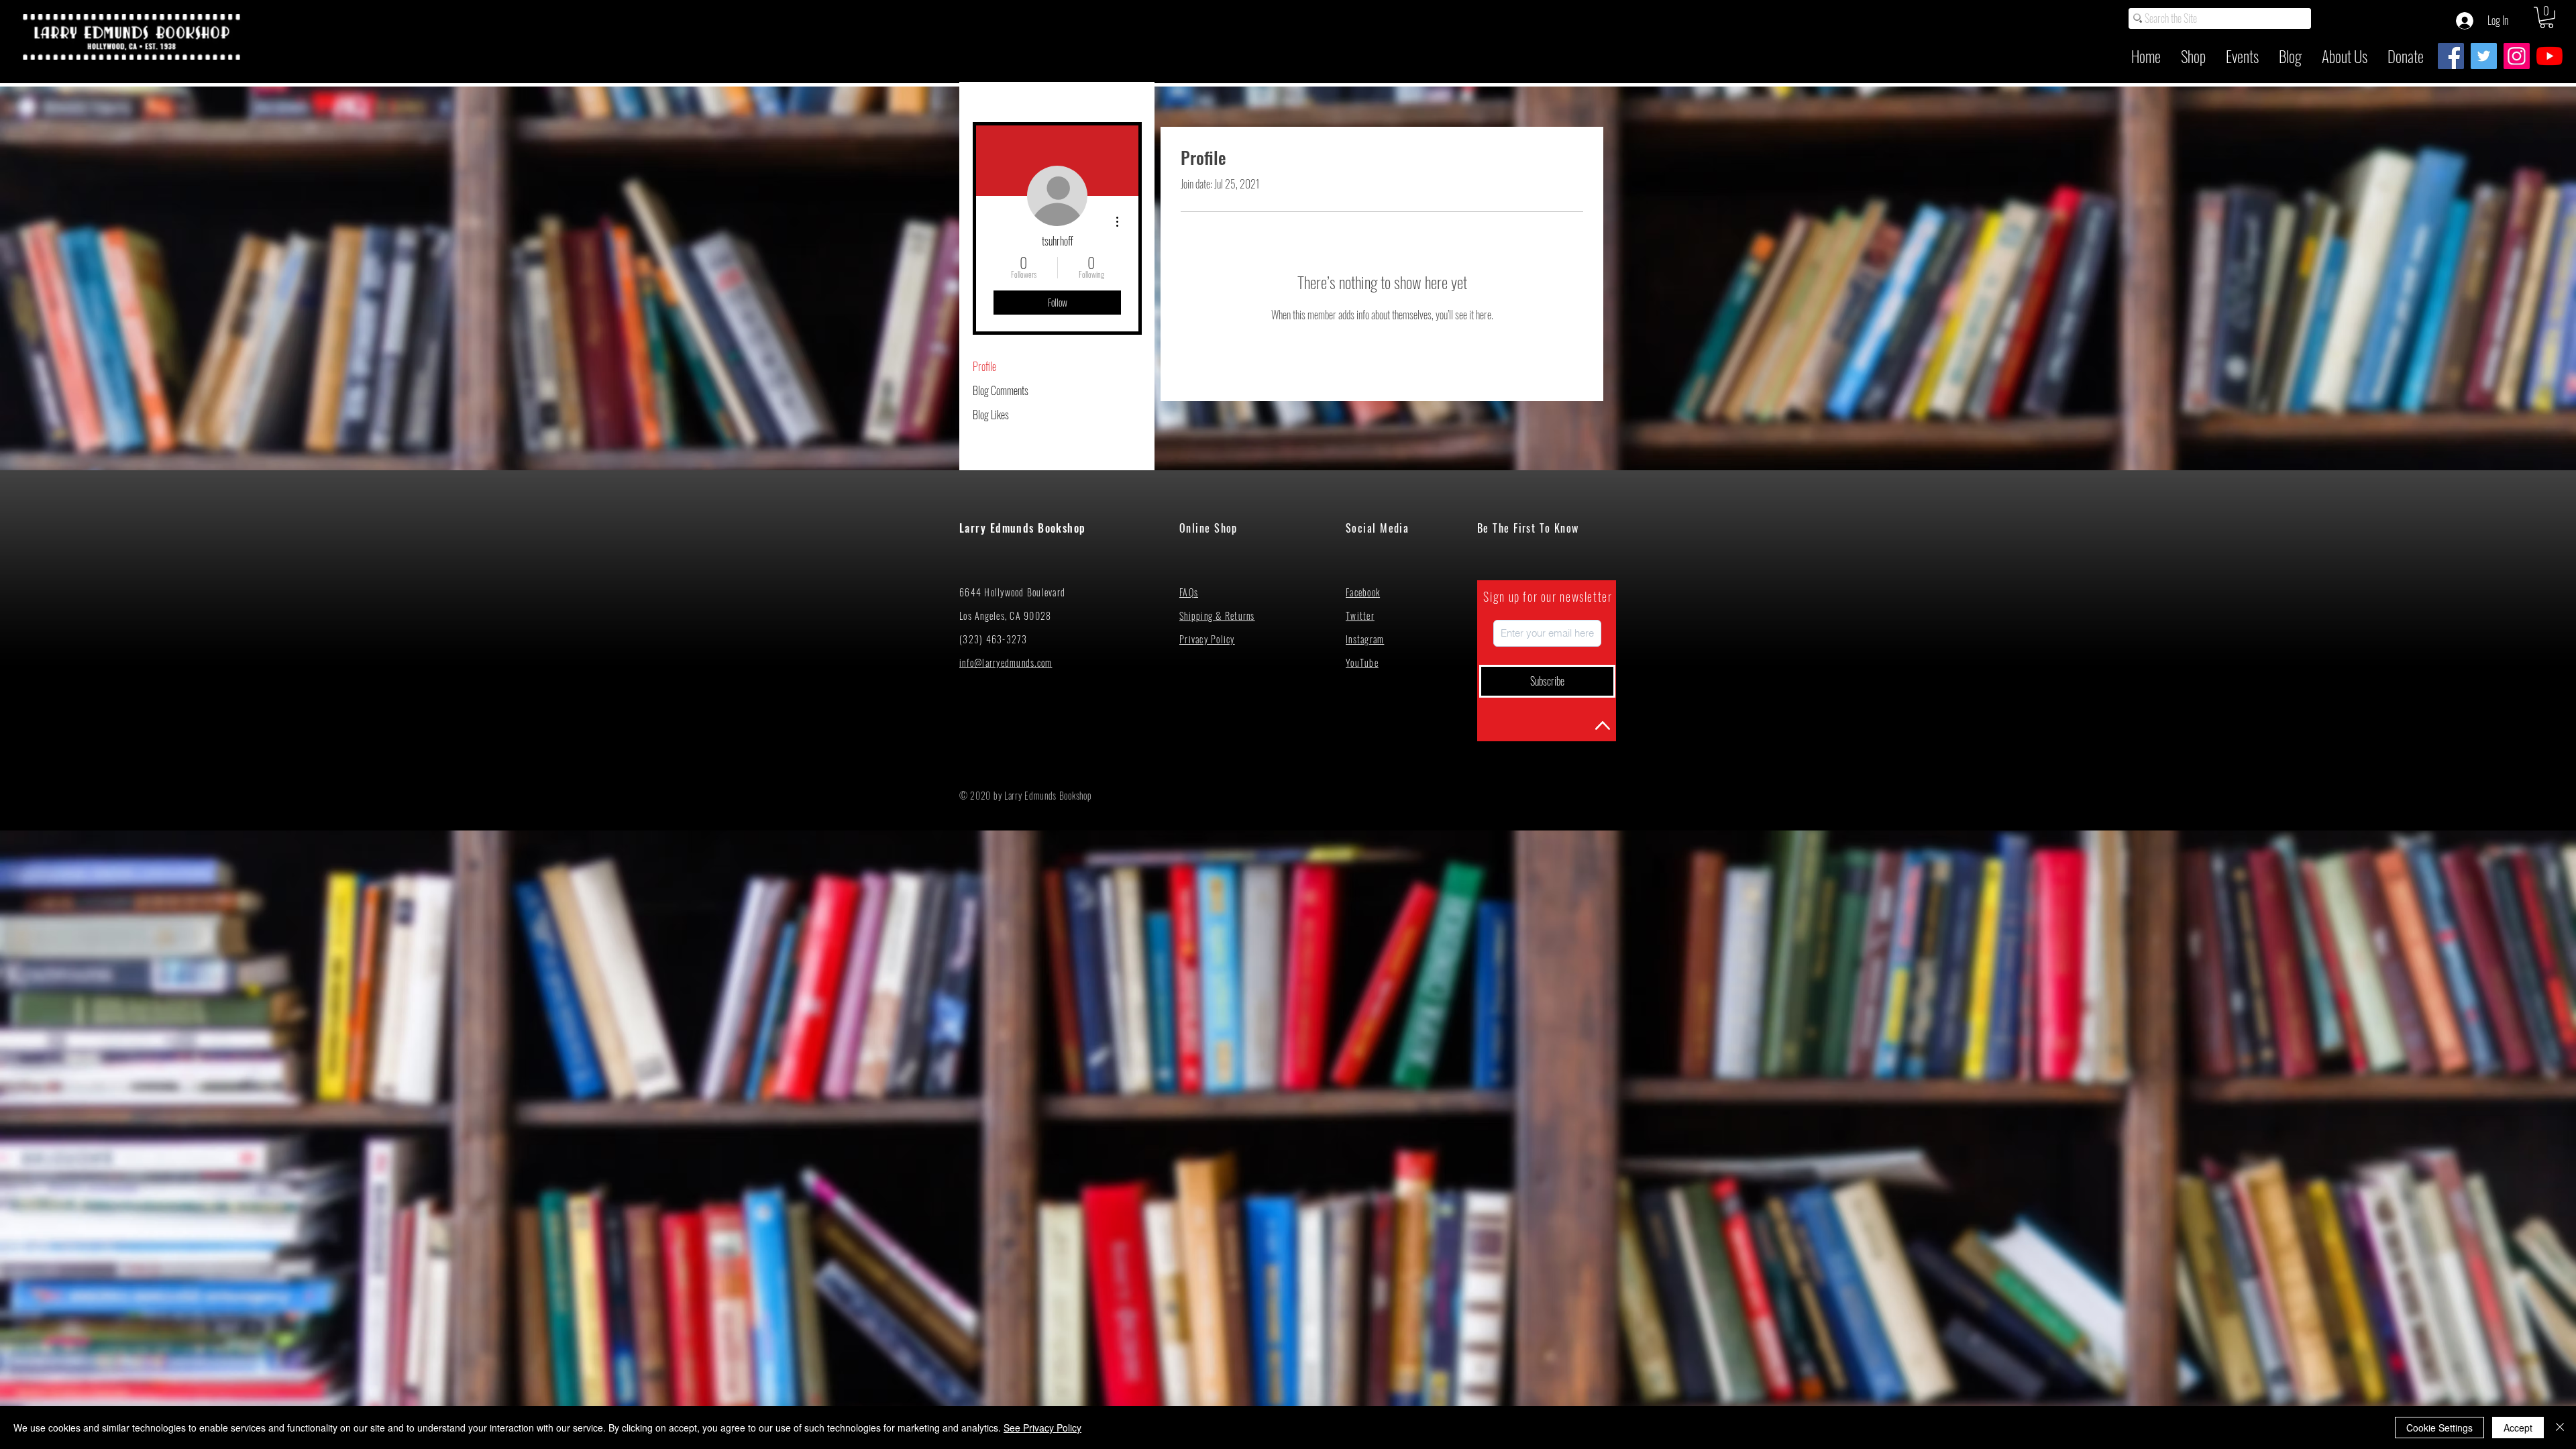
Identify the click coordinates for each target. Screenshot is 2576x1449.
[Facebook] (2451, 56)
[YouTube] (2550, 56)
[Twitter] (2484, 56)
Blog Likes (991, 415)
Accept (2518, 1428)
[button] (2546, 17)
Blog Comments (1001, 390)
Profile (984, 366)
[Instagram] (2517, 56)
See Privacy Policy (1042, 1428)
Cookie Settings (2439, 1428)
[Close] (2560, 1428)
